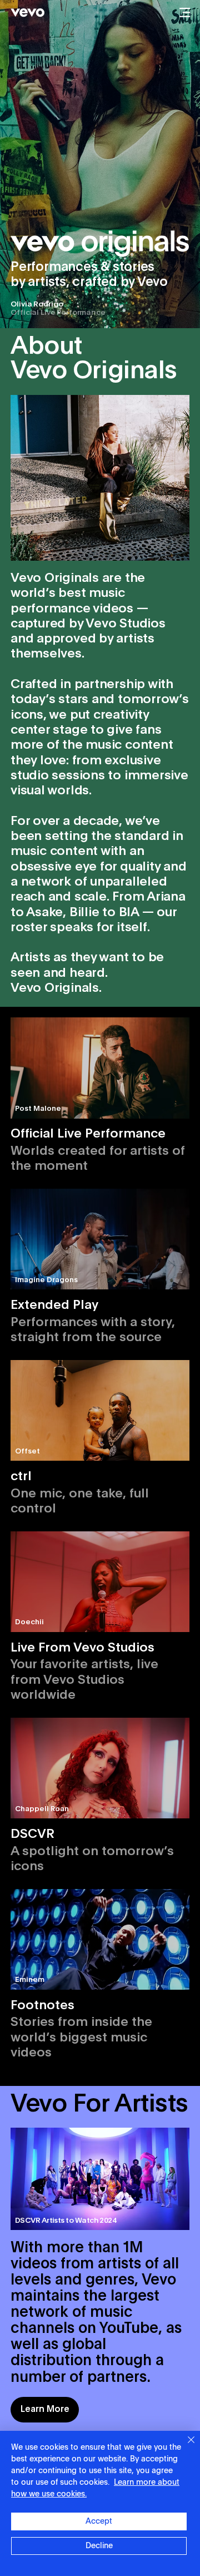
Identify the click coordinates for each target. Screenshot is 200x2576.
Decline (99, 2546)
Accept (99, 2521)
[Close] (184, 2446)
